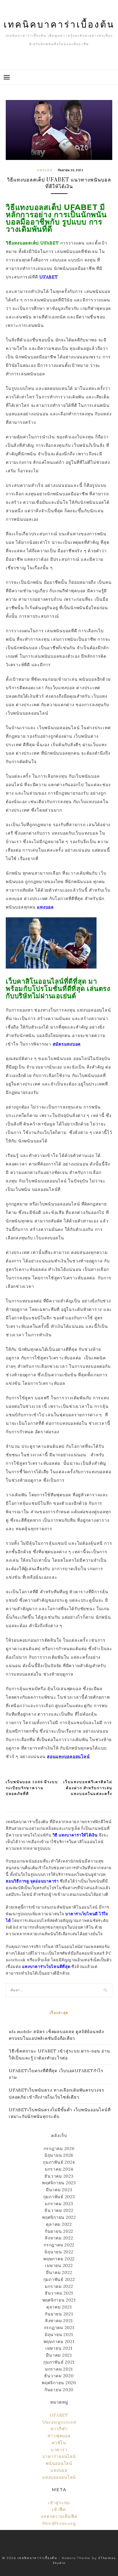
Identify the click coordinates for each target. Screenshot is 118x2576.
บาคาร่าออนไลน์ (59, 2456)
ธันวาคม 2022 (59, 2210)
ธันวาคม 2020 (59, 2376)
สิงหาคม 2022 (59, 2238)
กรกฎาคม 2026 (59, 2149)
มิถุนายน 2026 (59, 2155)
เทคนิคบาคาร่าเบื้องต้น (59, 24)
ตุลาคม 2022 (59, 2224)
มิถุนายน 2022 (59, 2252)
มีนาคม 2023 (59, 2190)
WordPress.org (59, 2523)
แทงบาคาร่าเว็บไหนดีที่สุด (46, 1967)
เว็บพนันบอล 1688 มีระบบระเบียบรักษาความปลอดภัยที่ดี (32, 1788)
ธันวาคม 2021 (59, 2293)
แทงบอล (45, 170)
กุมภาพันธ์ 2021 (59, 2362)
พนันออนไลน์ (59, 2463)
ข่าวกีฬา (59, 2429)
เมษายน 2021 (59, 2348)
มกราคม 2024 (59, 2169)
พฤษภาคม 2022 (59, 2259)
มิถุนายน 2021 (59, 2335)
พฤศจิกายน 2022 (59, 2217)
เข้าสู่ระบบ (59, 2503)
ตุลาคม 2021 (59, 2307)
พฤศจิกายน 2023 (59, 2183)
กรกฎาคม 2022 (59, 2245)
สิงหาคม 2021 (59, 2321)
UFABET (59, 2415)
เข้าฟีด (59, 2509)
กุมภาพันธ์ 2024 (59, 2162)
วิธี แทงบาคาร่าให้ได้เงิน (75, 1835)
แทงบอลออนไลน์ (59, 2477)
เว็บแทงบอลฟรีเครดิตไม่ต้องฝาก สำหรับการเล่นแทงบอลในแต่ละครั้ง (88, 1788)
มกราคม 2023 (59, 2204)
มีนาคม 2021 (59, 2355)
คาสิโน (59, 2443)
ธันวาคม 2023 (59, 2176)
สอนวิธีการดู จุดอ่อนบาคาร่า (32, 1881)
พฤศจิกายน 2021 (59, 2300)
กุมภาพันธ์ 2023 (59, 2197)
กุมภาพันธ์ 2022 (59, 2279)
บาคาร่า (59, 2450)
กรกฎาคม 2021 (59, 2328)
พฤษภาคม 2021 (59, 2342)
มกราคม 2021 (59, 2369)
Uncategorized (59, 2422)
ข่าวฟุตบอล (59, 2436)
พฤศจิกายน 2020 (59, 2383)
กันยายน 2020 (59, 2390)
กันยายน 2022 (59, 2231)
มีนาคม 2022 (59, 2272)
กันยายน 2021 (59, 2314)
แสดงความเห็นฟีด (59, 2516)
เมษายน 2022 (59, 2265)
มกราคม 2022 (59, 2286)
